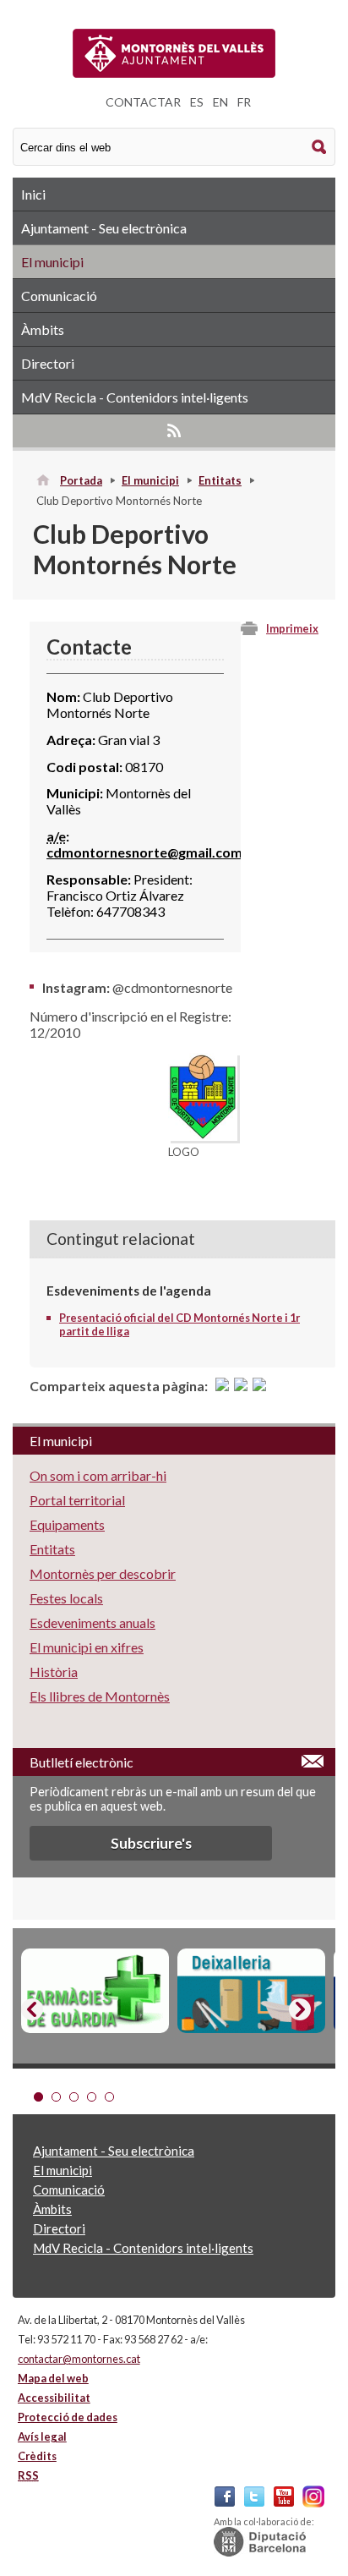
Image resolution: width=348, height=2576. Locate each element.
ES (197, 102)
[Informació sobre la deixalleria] (251, 1991)
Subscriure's (151, 1843)
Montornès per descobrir (103, 1573)
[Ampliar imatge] (203, 1135)
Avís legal (42, 2436)
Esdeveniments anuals (92, 1622)
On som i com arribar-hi (98, 1475)
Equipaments (67, 1524)
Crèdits (37, 2456)
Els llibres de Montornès (100, 1696)
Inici (33, 194)
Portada (81, 480)
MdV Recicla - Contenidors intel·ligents (135, 397)
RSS (174, 430)
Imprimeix (292, 628)
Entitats (220, 480)
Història (54, 1672)
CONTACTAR (143, 102)
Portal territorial (77, 1500)
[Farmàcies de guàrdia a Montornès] (95, 1991)
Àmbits (43, 329)
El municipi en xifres (87, 1647)
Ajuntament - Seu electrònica (104, 228)
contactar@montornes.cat (79, 2359)
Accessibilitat (54, 2398)
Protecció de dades (68, 2417)
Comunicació (59, 296)
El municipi (52, 262)
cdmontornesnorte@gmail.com (144, 852)
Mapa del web (53, 2378)
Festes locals (66, 1598)
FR (244, 102)
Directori (48, 363)
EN (220, 102)
